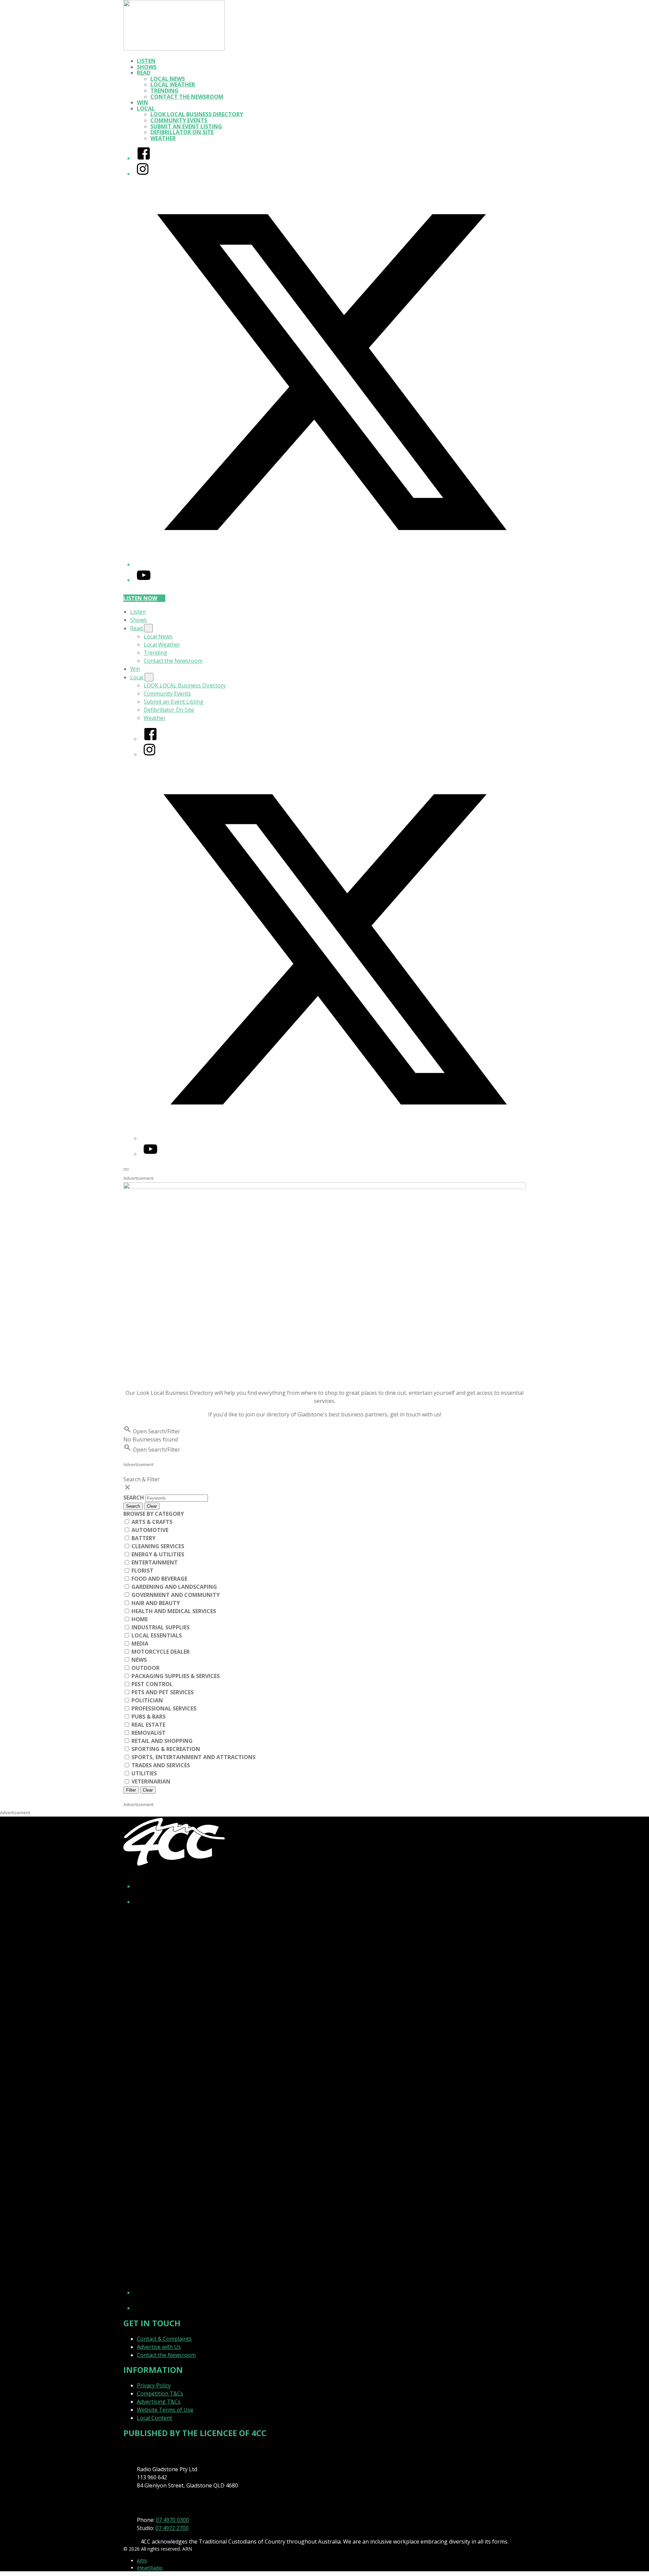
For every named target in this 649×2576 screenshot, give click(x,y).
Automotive (149, 1530)
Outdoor (145, 1668)
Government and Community (175, 1595)
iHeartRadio (150, 2568)
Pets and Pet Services (162, 1692)
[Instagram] (143, 174)
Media (139, 1644)
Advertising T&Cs (159, 2402)
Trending (164, 91)
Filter (131, 1790)
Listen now (140, 598)
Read (144, 73)
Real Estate (148, 1725)
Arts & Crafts (151, 1522)
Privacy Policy (154, 2385)
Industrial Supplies (160, 1627)
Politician (147, 1700)
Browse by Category (154, 1514)
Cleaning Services (157, 1546)
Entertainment (154, 1562)
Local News (168, 79)
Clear (152, 1506)
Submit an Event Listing (186, 126)
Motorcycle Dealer (160, 1652)
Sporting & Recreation (165, 1749)
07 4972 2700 (172, 2528)
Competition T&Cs (160, 2393)
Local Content (154, 2418)
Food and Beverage (159, 1579)
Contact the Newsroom (187, 97)
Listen (146, 61)
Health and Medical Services (173, 1611)
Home (139, 1619)
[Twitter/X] (331, 564)
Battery (143, 1538)
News (138, 1660)
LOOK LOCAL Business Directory (197, 114)
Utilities (143, 1773)
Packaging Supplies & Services (175, 1676)
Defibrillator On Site (182, 132)
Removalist (148, 1733)
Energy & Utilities (157, 1554)
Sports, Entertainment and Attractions (193, 1757)
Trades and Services (160, 1765)
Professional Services (163, 1708)
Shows (147, 67)
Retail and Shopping (161, 1741)
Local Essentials (156, 1635)
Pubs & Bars (148, 1717)
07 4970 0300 (172, 2520)
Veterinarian (150, 1781)
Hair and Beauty (155, 1603)
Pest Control (151, 1684)
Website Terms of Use (165, 2410)
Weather (163, 138)
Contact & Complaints (164, 2339)
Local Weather (173, 84)
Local (146, 108)
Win (142, 102)
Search (134, 1498)
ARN (142, 2561)
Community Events (179, 120)
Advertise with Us (159, 2347)
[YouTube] (144, 580)
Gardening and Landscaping (174, 1587)
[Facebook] (144, 158)
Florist (142, 1571)
